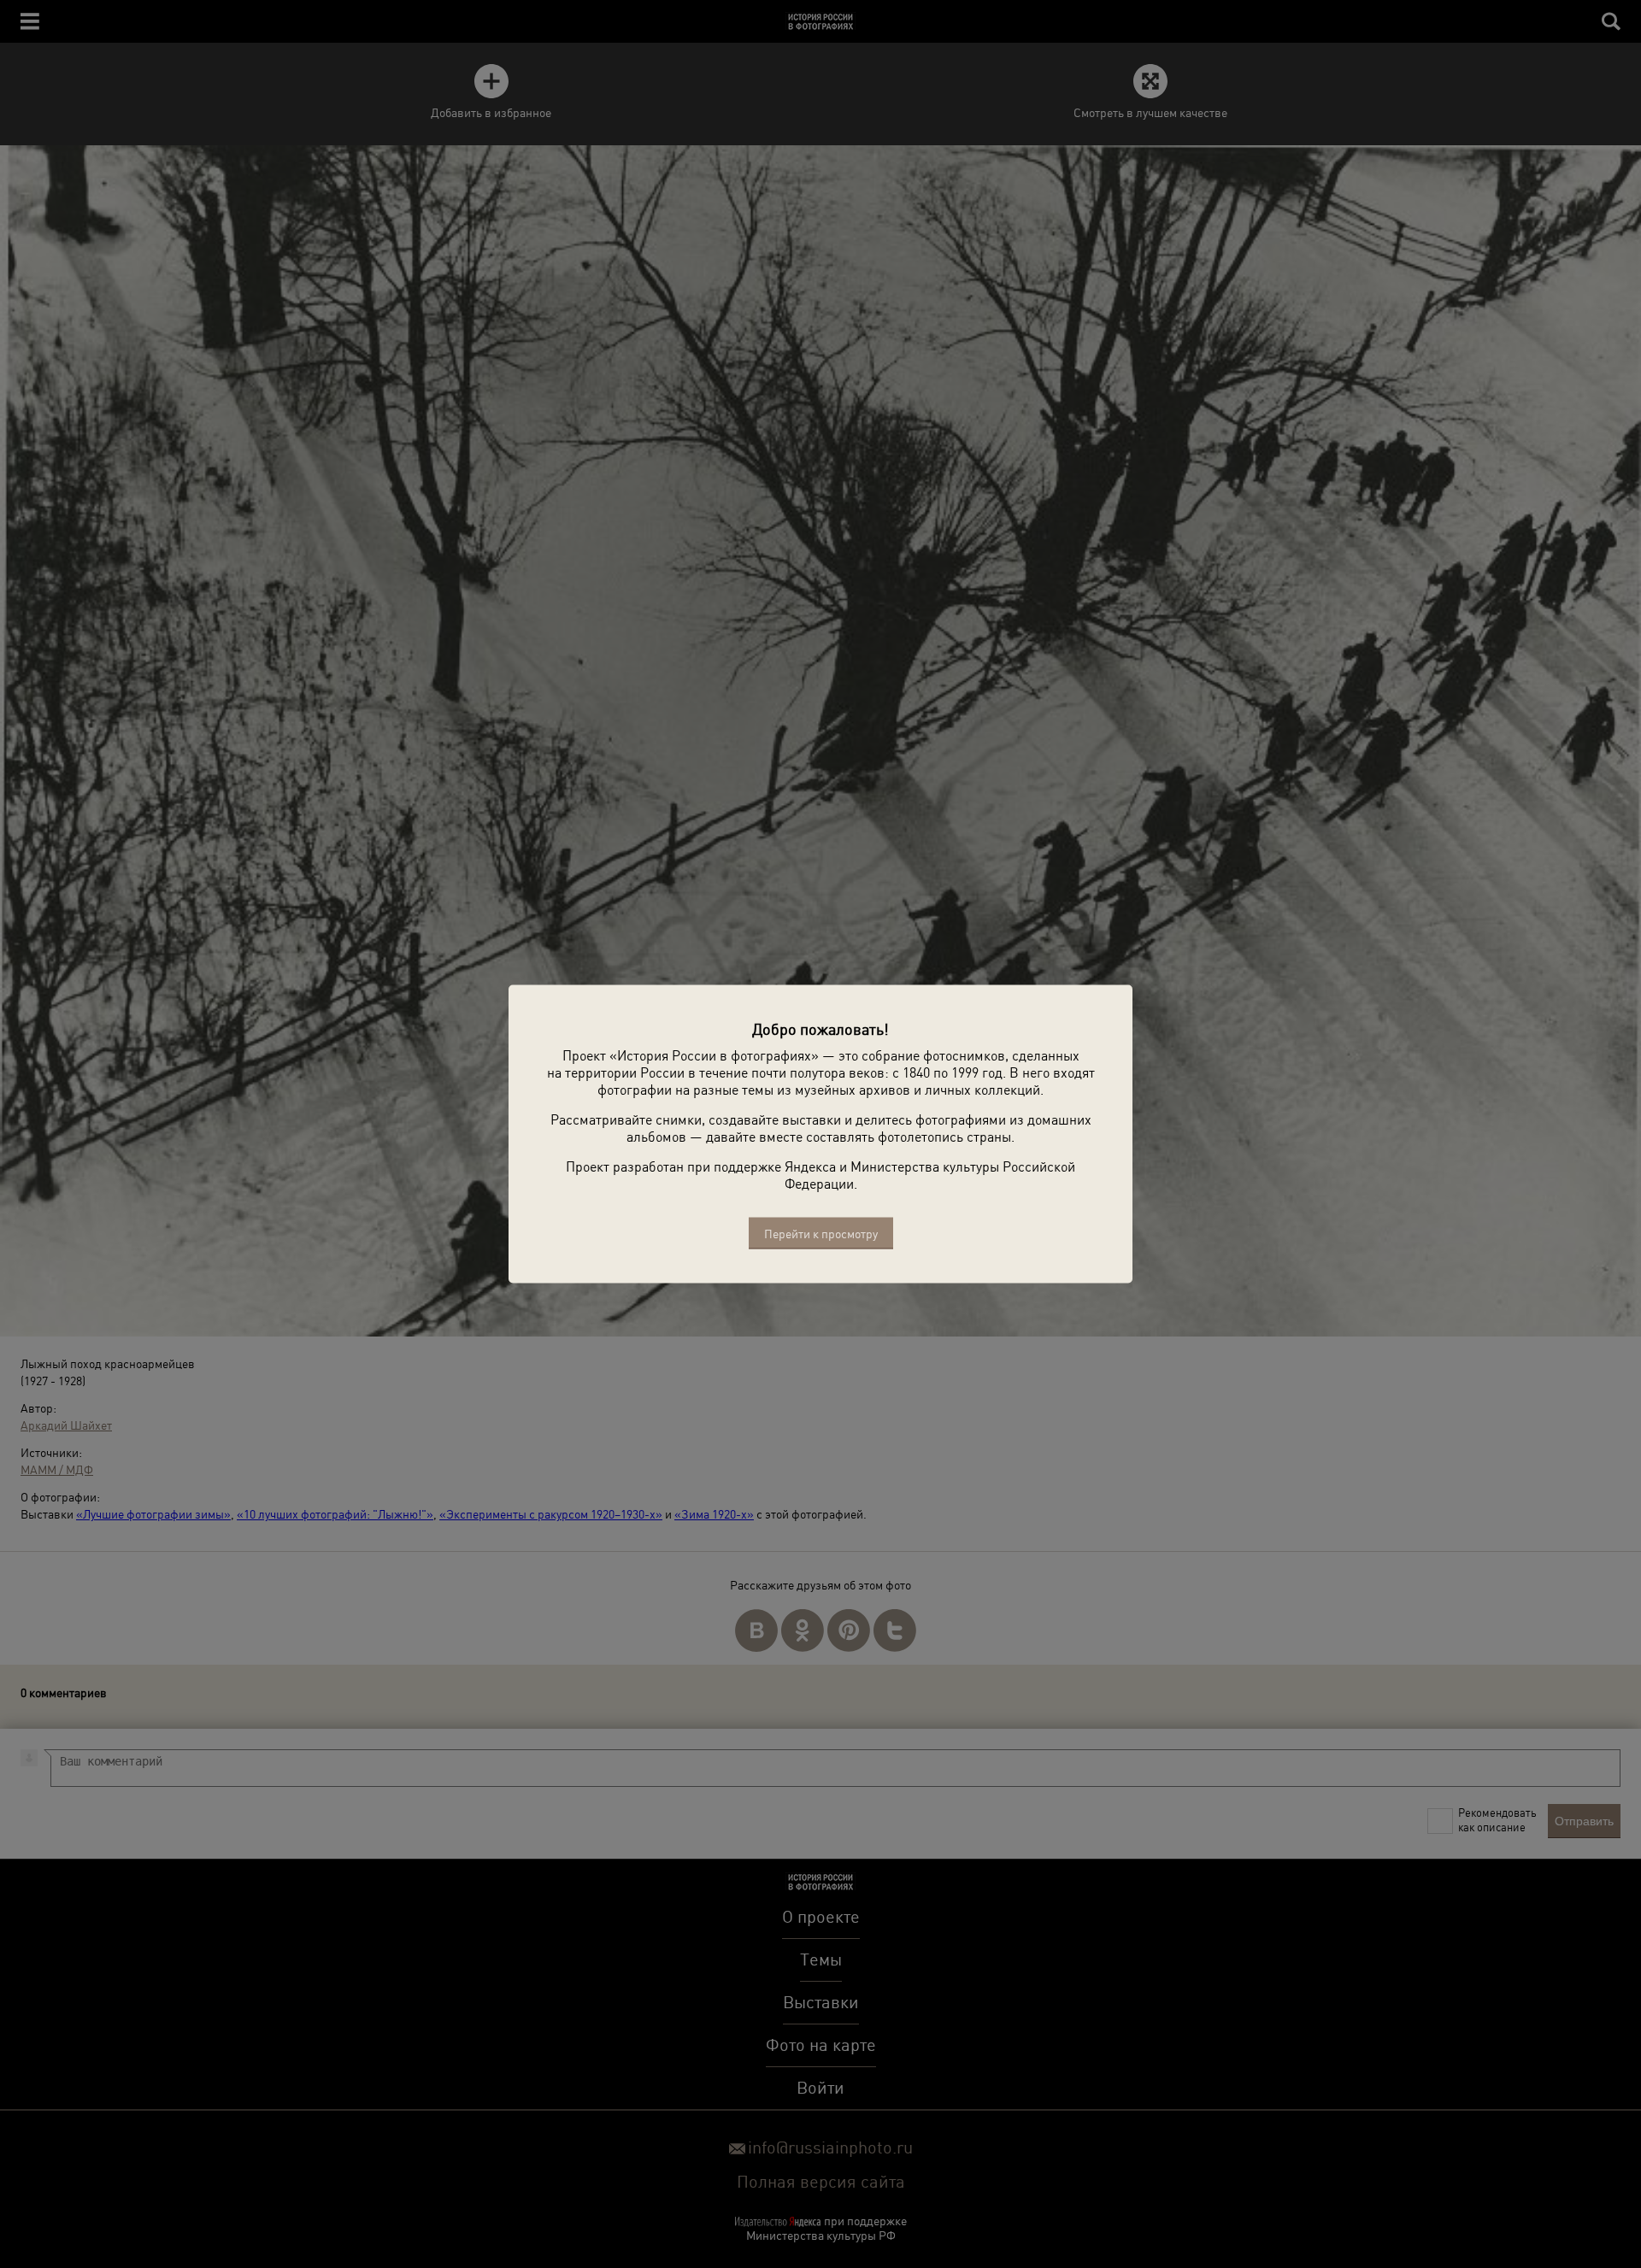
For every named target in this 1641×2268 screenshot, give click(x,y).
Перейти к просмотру (821, 1234)
